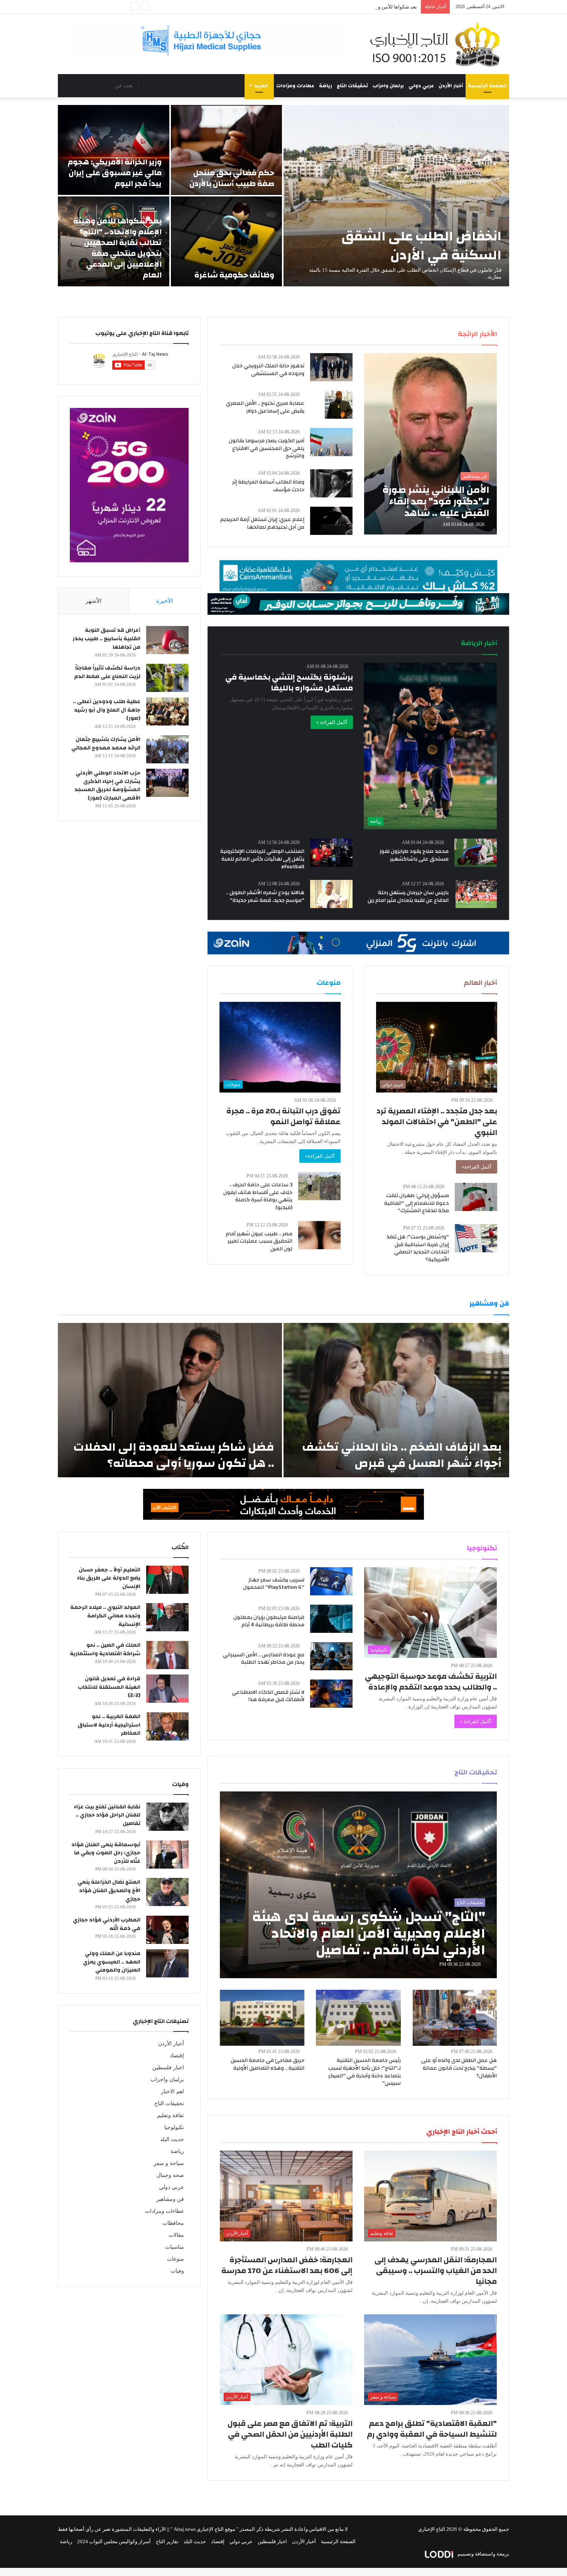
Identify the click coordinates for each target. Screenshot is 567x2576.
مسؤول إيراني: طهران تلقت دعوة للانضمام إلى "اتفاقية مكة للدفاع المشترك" (417, 1203)
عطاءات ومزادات (295, 86)
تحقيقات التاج (352, 86)
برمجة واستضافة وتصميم (483, 2554)
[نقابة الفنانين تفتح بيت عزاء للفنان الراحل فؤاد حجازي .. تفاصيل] (167, 1817)
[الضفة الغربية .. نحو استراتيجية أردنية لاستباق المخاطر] (167, 1726)
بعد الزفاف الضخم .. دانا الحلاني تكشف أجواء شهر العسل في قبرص (402, 1455)
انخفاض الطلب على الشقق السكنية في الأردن (421, 246)
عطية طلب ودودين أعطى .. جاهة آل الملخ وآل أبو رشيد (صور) (107, 710)
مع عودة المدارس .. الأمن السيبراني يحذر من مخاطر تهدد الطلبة (264, 1659)
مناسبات (175, 2247)
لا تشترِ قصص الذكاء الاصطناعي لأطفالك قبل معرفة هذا (268, 1696)
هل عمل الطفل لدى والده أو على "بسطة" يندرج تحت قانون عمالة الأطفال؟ (459, 2068)
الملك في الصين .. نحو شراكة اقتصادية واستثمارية (105, 1649)
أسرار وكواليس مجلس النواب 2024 (114, 2541)
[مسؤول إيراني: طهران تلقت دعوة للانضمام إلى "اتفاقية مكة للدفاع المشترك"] (476, 1197)
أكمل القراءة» (477, 1167)
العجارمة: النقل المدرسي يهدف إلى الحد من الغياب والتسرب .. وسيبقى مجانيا (436, 2271)
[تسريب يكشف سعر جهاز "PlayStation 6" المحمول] (331, 1581)
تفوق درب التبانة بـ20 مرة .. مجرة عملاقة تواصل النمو (283, 1116)
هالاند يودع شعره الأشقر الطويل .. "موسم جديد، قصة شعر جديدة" (265, 896)
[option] (283, 196)
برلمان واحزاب (388, 86)
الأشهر (94, 601)
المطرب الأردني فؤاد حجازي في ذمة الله (107, 1924)
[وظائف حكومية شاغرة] (227, 241)
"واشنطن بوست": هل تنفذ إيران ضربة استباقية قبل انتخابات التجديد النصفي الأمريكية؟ (418, 1248)
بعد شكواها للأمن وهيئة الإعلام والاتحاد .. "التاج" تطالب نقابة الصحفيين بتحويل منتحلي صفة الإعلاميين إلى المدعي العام (295, 7)
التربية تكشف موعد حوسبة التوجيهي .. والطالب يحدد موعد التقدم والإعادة (431, 1682)
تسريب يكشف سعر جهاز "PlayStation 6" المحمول (274, 1584)
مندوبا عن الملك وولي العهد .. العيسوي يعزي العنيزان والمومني (112, 1962)
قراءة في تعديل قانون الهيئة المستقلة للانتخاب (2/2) (109, 1687)
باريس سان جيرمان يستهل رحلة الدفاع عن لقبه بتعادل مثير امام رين (408, 896)
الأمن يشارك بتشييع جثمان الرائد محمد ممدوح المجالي (106, 744)
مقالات (176, 2235)
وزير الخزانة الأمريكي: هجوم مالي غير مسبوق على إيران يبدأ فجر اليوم (115, 173)
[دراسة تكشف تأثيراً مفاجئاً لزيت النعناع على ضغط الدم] (167, 678)
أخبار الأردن (451, 86)
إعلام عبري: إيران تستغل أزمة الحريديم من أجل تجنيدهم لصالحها (262, 523)
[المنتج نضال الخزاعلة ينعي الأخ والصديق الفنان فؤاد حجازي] (167, 1892)
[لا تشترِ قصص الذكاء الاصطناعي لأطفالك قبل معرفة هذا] (331, 1694)
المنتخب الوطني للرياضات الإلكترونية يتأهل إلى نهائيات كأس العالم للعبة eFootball (262, 859)
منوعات (175, 2259)
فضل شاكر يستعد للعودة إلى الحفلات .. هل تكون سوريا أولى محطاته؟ (174, 1455)
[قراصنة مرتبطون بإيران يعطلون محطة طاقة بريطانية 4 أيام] (331, 1619)
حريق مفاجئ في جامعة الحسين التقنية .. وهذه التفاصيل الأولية (267, 2064)
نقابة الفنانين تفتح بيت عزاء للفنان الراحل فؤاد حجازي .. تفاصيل (107, 1815)
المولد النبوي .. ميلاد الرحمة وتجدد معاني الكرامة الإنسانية (105, 1616)
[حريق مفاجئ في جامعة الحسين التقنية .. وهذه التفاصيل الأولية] (262, 2018)
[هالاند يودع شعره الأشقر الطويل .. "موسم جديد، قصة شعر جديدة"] (331, 894)
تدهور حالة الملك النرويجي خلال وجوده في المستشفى (268, 370)
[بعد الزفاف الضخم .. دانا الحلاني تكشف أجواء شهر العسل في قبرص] (396, 1400)
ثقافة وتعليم (170, 2115)
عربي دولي (421, 86)
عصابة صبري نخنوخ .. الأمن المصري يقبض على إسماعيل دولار (265, 407)
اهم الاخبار (172, 2091)
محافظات (173, 2223)
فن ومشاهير (170, 2199)
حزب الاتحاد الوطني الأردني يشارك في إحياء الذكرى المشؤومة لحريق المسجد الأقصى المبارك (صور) (107, 786)
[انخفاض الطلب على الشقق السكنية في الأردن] (396, 196)
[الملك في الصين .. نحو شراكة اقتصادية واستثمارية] (167, 1655)
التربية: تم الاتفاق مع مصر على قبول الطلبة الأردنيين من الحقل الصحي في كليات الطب (290, 2434)
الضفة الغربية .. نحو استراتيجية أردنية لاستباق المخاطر (109, 1725)
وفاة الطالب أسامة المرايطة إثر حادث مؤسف (268, 486)
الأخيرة (165, 601)
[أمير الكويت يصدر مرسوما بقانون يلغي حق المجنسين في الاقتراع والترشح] (331, 442)
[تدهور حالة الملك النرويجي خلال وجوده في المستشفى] (331, 367)
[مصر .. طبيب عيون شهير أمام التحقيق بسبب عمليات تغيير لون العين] (319, 1235)
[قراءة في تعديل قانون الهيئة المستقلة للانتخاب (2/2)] (167, 1689)
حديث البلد (172, 2139)
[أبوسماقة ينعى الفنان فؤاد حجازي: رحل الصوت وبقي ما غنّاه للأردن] (167, 1855)
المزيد (261, 86)
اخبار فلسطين (168, 2068)
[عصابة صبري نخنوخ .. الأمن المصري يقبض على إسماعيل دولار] (339, 405)
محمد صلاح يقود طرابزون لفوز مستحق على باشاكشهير (414, 855)
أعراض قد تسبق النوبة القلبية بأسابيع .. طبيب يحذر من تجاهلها (106, 639)
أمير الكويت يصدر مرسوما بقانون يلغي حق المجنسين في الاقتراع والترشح (267, 448)
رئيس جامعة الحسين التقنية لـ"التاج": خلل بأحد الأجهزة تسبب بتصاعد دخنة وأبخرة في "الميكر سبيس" (364, 2072)
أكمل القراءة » (332, 722)
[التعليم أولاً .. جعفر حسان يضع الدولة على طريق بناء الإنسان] (167, 1580)
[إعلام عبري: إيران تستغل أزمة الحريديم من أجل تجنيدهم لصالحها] (331, 521)
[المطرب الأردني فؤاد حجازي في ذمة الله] (167, 1930)
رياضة (326, 86)
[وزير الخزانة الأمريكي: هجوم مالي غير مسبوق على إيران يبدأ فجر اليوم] (114, 150)
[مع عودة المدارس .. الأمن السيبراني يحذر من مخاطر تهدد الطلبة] (331, 1656)
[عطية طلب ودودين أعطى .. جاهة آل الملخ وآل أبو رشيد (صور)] (167, 711)
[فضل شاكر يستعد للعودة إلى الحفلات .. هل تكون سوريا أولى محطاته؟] (170, 1400)
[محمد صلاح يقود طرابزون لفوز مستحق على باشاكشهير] (476, 853)
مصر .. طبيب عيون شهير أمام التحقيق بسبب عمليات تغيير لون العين (259, 1241)
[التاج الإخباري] (438, 44)
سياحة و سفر (169, 2163)
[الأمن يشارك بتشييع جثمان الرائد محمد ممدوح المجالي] (167, 749)
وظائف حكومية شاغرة (234, 275)
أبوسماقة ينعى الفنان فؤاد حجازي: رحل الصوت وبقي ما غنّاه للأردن (106, 1853)
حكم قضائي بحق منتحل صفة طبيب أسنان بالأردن (232, 178)
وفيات (177, 2271)
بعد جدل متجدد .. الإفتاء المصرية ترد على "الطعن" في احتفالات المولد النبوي (437, 1122)
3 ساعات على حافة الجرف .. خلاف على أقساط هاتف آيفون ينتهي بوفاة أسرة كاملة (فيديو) (258, 1196)
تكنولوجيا (174, 2127)
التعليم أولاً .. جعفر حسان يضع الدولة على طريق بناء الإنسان (109, 1578)
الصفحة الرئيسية (487, 86)
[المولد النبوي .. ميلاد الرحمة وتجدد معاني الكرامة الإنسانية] (167, 1617)
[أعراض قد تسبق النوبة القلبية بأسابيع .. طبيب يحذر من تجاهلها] (167, 640)
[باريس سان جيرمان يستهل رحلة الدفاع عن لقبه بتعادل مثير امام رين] (476, 894)
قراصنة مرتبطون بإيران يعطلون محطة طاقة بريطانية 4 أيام (269, 1621)
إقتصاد (177, 2056)
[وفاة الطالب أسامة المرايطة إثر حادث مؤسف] (331, 483)
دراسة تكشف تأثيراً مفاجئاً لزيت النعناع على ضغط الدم (107, 672)
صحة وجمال (170, 2175)
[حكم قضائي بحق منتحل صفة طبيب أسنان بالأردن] (227, 150)
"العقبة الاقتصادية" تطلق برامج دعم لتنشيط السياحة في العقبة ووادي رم (432, 2429)
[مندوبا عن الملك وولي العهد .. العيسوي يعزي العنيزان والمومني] (167, 1963)
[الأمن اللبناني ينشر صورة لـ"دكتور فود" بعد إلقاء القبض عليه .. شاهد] (430, 444)
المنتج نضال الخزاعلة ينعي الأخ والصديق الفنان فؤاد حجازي (109, 1890)
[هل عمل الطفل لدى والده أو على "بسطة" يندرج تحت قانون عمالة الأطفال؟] (455, 2018)
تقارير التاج (167, 2541)
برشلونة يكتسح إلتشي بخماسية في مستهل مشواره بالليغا (289, 682)
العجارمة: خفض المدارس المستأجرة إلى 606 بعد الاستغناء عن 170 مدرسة (287, 2265)
